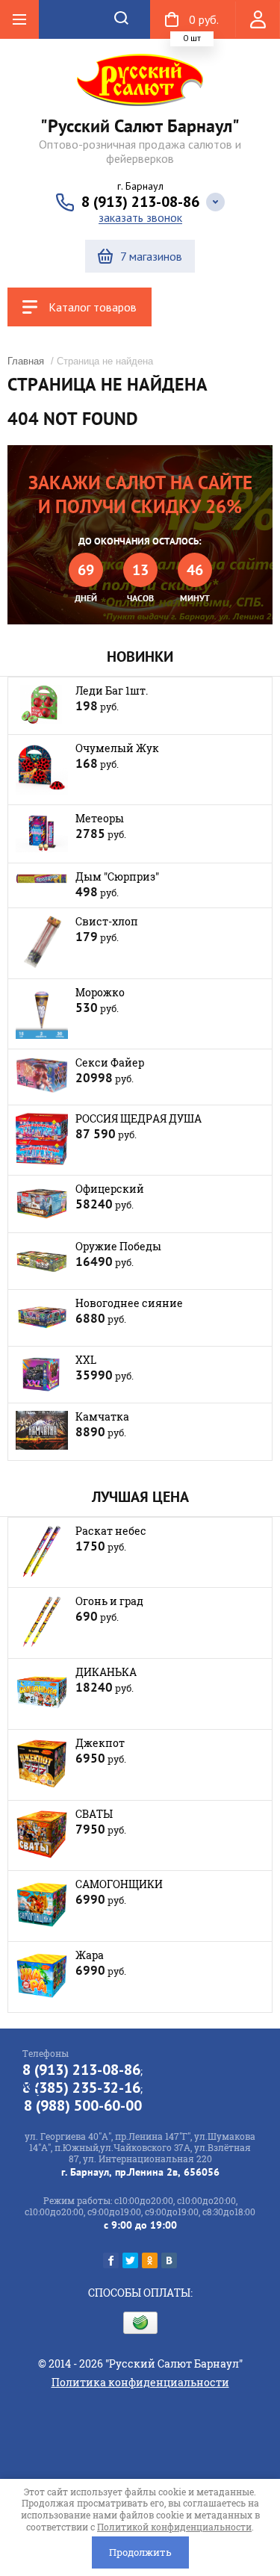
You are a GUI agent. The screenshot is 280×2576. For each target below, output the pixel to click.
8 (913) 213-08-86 (140, 202)
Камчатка (102, 1416)
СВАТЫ (94, 1814)
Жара (90, 1955)
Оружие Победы (118, 1246)
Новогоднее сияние (129, 1303)
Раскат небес (111, 1531)
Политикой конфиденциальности (174, 2527)
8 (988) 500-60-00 (83, 2105)
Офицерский (110, 1189)
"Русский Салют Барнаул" (140, 126)
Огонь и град (109, 1601)
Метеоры (100, 818)
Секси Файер (110, 1062)
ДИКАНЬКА (106, 1672)
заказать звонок (140, 218)
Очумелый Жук (117, 748)
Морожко (100, 992)
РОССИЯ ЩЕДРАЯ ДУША (139, 1118)
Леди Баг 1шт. (112, 690)
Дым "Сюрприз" (117, 876)
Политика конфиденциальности (140, 2382)
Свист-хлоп (107, 921)
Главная (26, 361)
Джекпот (100, 1743)
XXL (86, 1360)
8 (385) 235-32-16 (81, 2088)
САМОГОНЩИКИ (119, 1884)
